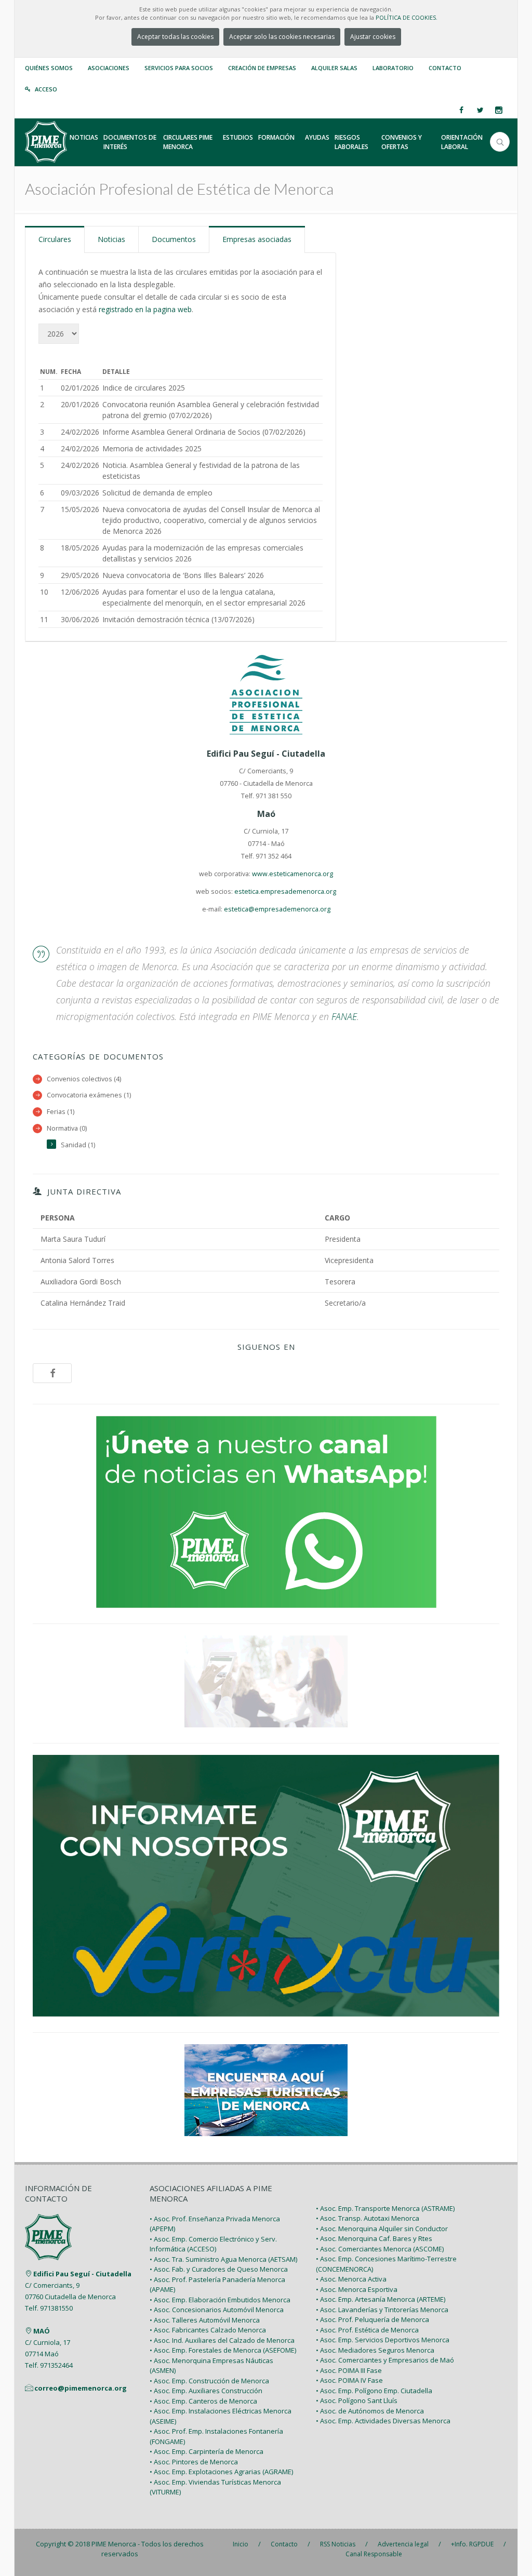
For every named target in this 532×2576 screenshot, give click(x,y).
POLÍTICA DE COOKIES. (407, 17)
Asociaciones (109, 68)
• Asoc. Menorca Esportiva (357, 2289)
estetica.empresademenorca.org (285, 891)
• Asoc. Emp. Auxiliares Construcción (206, 2391)
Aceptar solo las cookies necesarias (282, 37)
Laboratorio (393, 68)
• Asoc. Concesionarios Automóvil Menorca (217, 2310)
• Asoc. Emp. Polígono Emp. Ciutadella (374, 2391)
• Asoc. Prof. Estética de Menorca (367, 2330)
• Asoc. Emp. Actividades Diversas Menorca (383, 2421)
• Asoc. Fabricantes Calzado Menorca (208, 2330)
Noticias (111, 239)
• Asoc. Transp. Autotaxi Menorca (368, 2218)
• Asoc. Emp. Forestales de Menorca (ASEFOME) (223, 2350)
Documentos (174, 239)
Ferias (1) (61, 1112)
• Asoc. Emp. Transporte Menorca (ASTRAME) (385, 2208)
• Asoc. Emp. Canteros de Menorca (203, 2401)
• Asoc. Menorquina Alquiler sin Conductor (382, 2229)
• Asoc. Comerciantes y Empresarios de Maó (385, 2360)
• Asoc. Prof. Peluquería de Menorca (373, 2319)
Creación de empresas (262, 68)
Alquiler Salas (334, 68)
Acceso (46, 89)
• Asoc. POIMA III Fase (349, 2370)
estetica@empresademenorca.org (277, 909)
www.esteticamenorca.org (292, 874)
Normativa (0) (67, 1128)
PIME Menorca (114, 2544)
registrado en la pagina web (145, 309)
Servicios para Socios (179, 68)
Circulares (55, 239)
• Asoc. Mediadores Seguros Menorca (375, 2350)
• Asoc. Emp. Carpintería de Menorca (207, 2451)
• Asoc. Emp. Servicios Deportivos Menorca (383, 2340)
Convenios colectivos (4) (84, 1079)
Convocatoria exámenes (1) (89, 1095)
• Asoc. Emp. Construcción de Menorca (209, 2381)
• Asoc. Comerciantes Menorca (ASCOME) (380, 2249)
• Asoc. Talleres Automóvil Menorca (205, 2320)
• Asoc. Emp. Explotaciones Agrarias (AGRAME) (221, 2472)
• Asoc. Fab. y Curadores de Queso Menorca (219, 2269)
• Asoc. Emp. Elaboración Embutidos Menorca (220, 2300)
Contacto (445, 68)
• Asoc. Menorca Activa (351, 2279)
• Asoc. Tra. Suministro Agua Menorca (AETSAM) (223, 2259)
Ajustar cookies (373, 37)
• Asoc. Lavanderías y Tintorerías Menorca (382, 2310)
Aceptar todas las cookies (175, 37)
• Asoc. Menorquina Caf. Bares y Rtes (374, 2238)
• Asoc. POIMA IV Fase (349, 2380)
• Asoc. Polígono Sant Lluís (357, 2400)
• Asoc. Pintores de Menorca (194, 2462)
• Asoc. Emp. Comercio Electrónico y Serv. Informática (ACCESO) (213, 2244)
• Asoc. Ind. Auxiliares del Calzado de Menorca (222, 2340)
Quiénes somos (49, 68)
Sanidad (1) (78, 1145)
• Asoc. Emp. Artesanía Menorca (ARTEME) (381, 2299)
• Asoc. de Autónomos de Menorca (370, 2411)
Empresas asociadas (257, 239)
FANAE (344, 1016)
